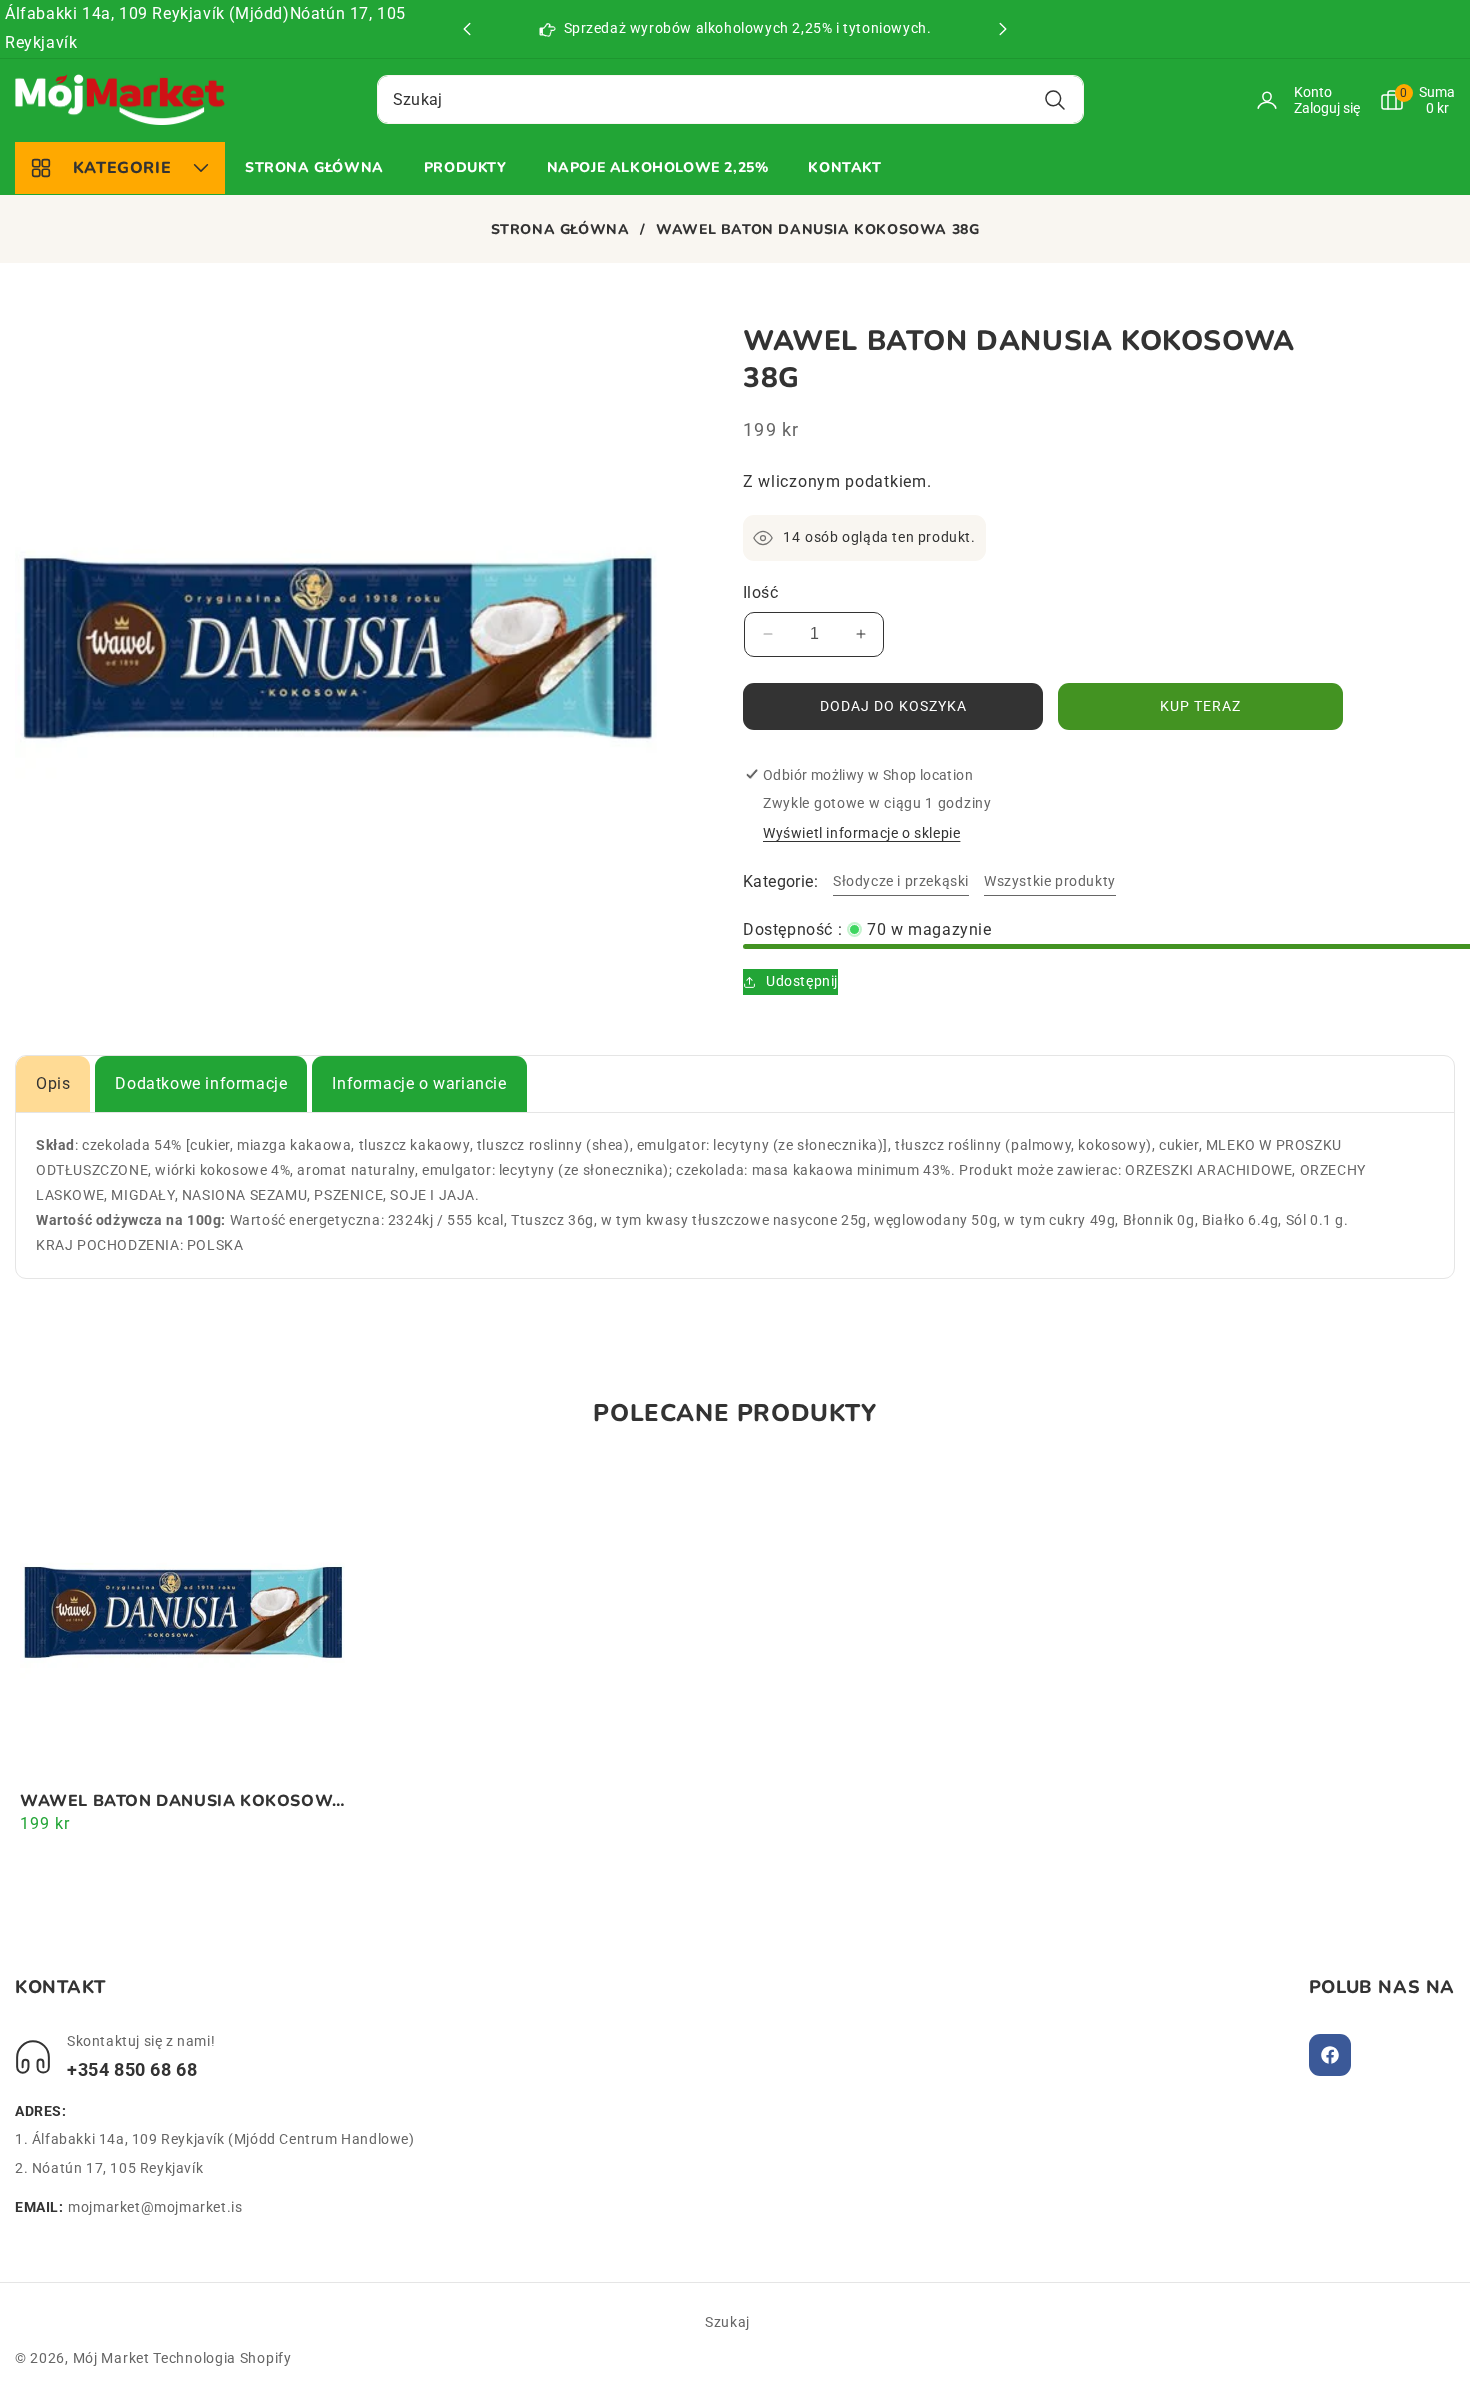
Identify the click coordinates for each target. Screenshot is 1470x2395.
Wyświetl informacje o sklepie (861, 833)
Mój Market (111, 2358)
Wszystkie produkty (1050, 881)
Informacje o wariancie (419, 1083)
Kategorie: (780, 881)
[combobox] (730, 99)
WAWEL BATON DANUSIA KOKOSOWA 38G (182, 1801)
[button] (1003, 29)
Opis (53, 1083)
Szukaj (727, 2322)
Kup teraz (1200, 706)
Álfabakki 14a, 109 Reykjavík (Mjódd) (147, 13)
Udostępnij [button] (802, 981)
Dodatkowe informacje (201, 1083)
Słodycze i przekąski (901, 881)
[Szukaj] (1055, 99)
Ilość (760, 592)
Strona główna (560, 230)
